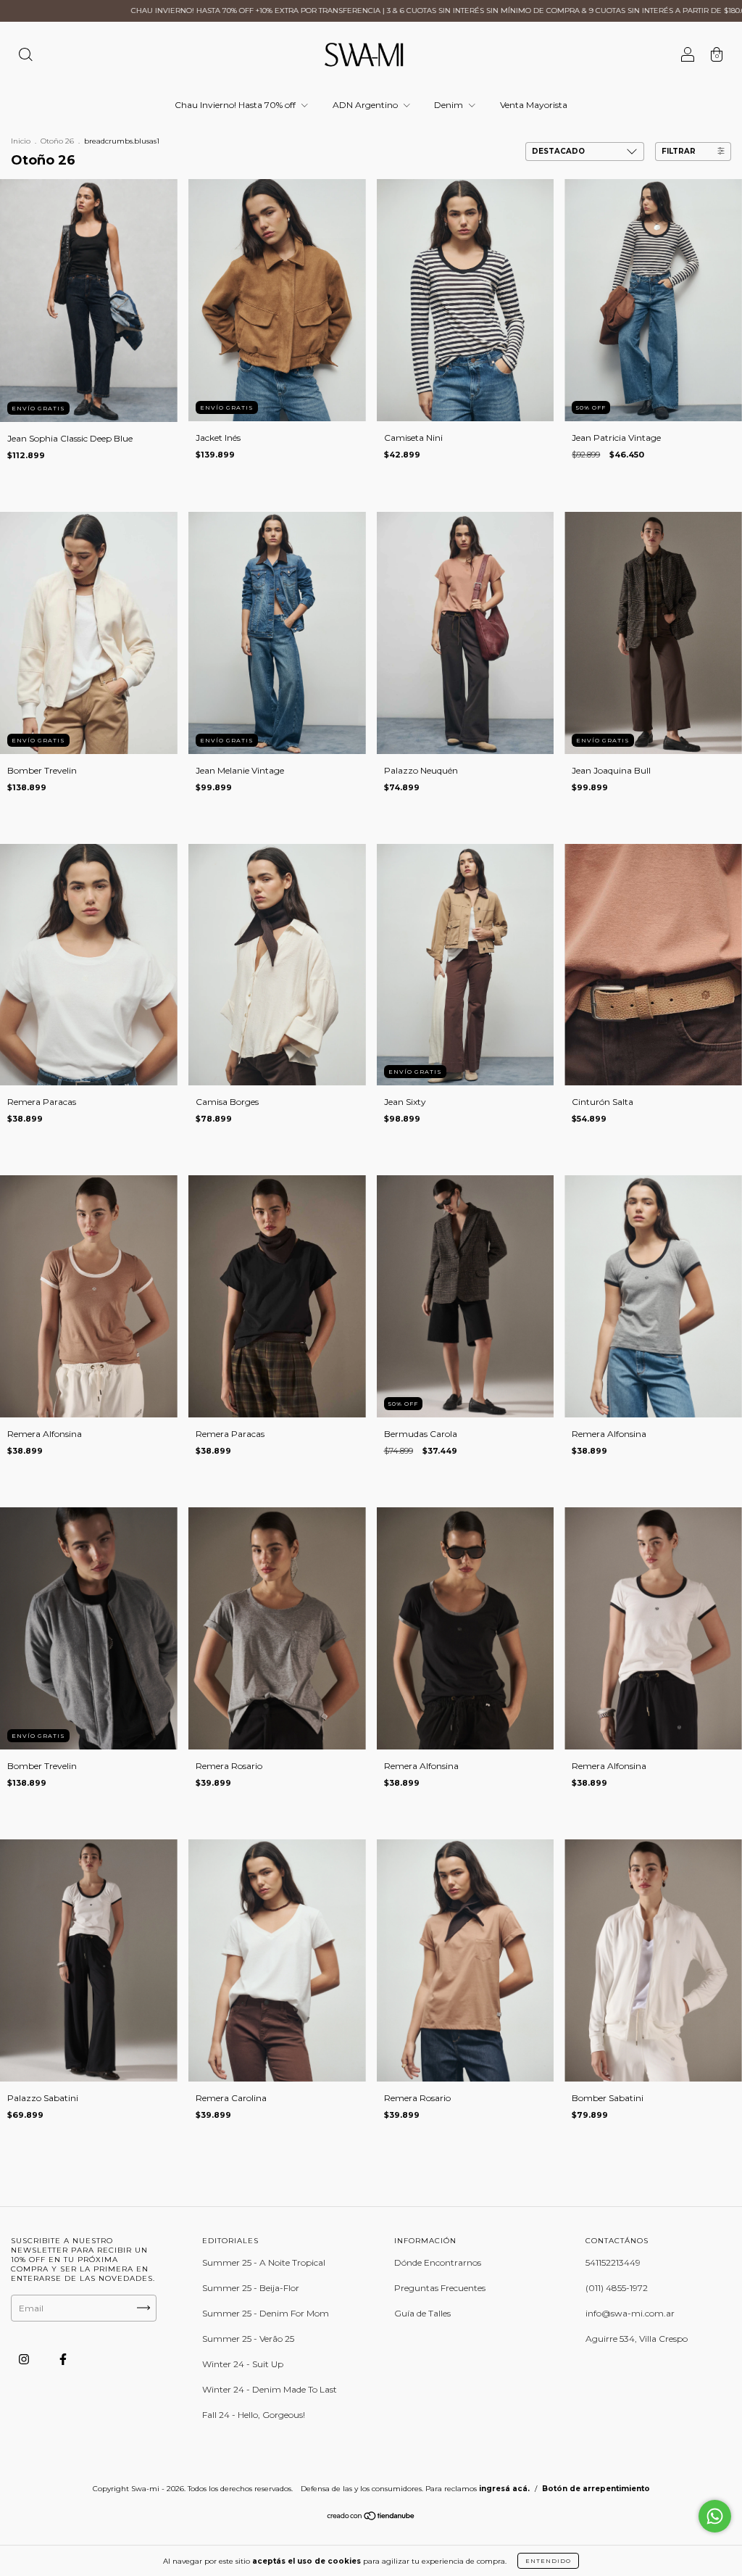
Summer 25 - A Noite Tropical (264, 2262)
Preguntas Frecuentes (440, 2288)
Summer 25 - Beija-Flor (251, 2288)
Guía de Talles (422, 2313)
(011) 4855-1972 (617, 2288)
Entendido (548, 2561)
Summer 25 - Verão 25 (248, 2339)
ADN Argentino (366, 105)
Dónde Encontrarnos (438, 2262)
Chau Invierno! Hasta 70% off (236, 105)
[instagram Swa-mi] (25, 2359)
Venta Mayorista (534, 105)
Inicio (21, 141)
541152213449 (613, 2262)
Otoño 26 (57, 141)
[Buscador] (25, 56)
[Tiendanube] (371, 2518)
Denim (450, 105)
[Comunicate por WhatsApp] (715, 2516)
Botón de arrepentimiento (596, 2489)
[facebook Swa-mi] (63, 2359)
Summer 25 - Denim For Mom (266, 2313)
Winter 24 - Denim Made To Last (270, 2389)
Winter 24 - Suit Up (243, 2364)
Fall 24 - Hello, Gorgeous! (254, 2415)
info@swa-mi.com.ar (630, 2313)
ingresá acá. (504, 2489)
